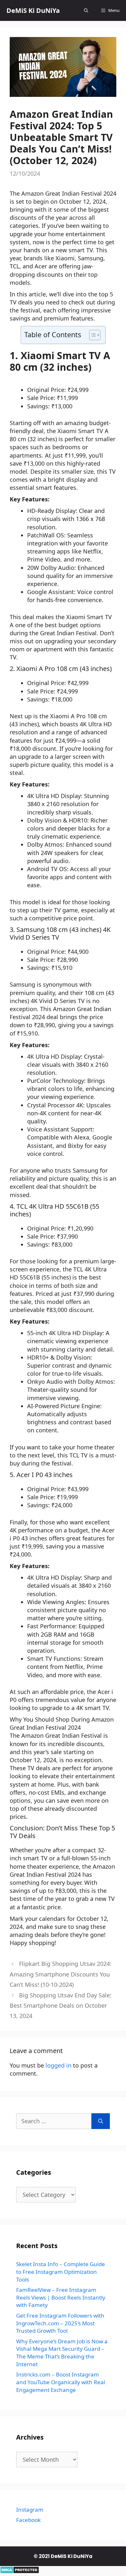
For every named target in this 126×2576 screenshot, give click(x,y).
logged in (58, 2065)
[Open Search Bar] (86, 10)
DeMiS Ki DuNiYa (33, 10)
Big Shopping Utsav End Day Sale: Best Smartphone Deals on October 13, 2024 (61, 2006)
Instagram (30, 2510)
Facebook (28, 2520)
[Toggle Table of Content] (92, 335)
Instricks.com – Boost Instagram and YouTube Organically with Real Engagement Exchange (61, 2382)
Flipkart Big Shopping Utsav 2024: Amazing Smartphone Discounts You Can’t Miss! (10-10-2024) (61, 1974)
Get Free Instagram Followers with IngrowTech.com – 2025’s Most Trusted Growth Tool (60, 2323)
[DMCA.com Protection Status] (20, 2571)
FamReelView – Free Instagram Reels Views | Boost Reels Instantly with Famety (61, 2297)
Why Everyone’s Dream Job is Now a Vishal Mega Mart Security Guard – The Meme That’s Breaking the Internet (62, 2353)
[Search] (101, 2121)
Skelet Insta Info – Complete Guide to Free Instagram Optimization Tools (61, 2272)
